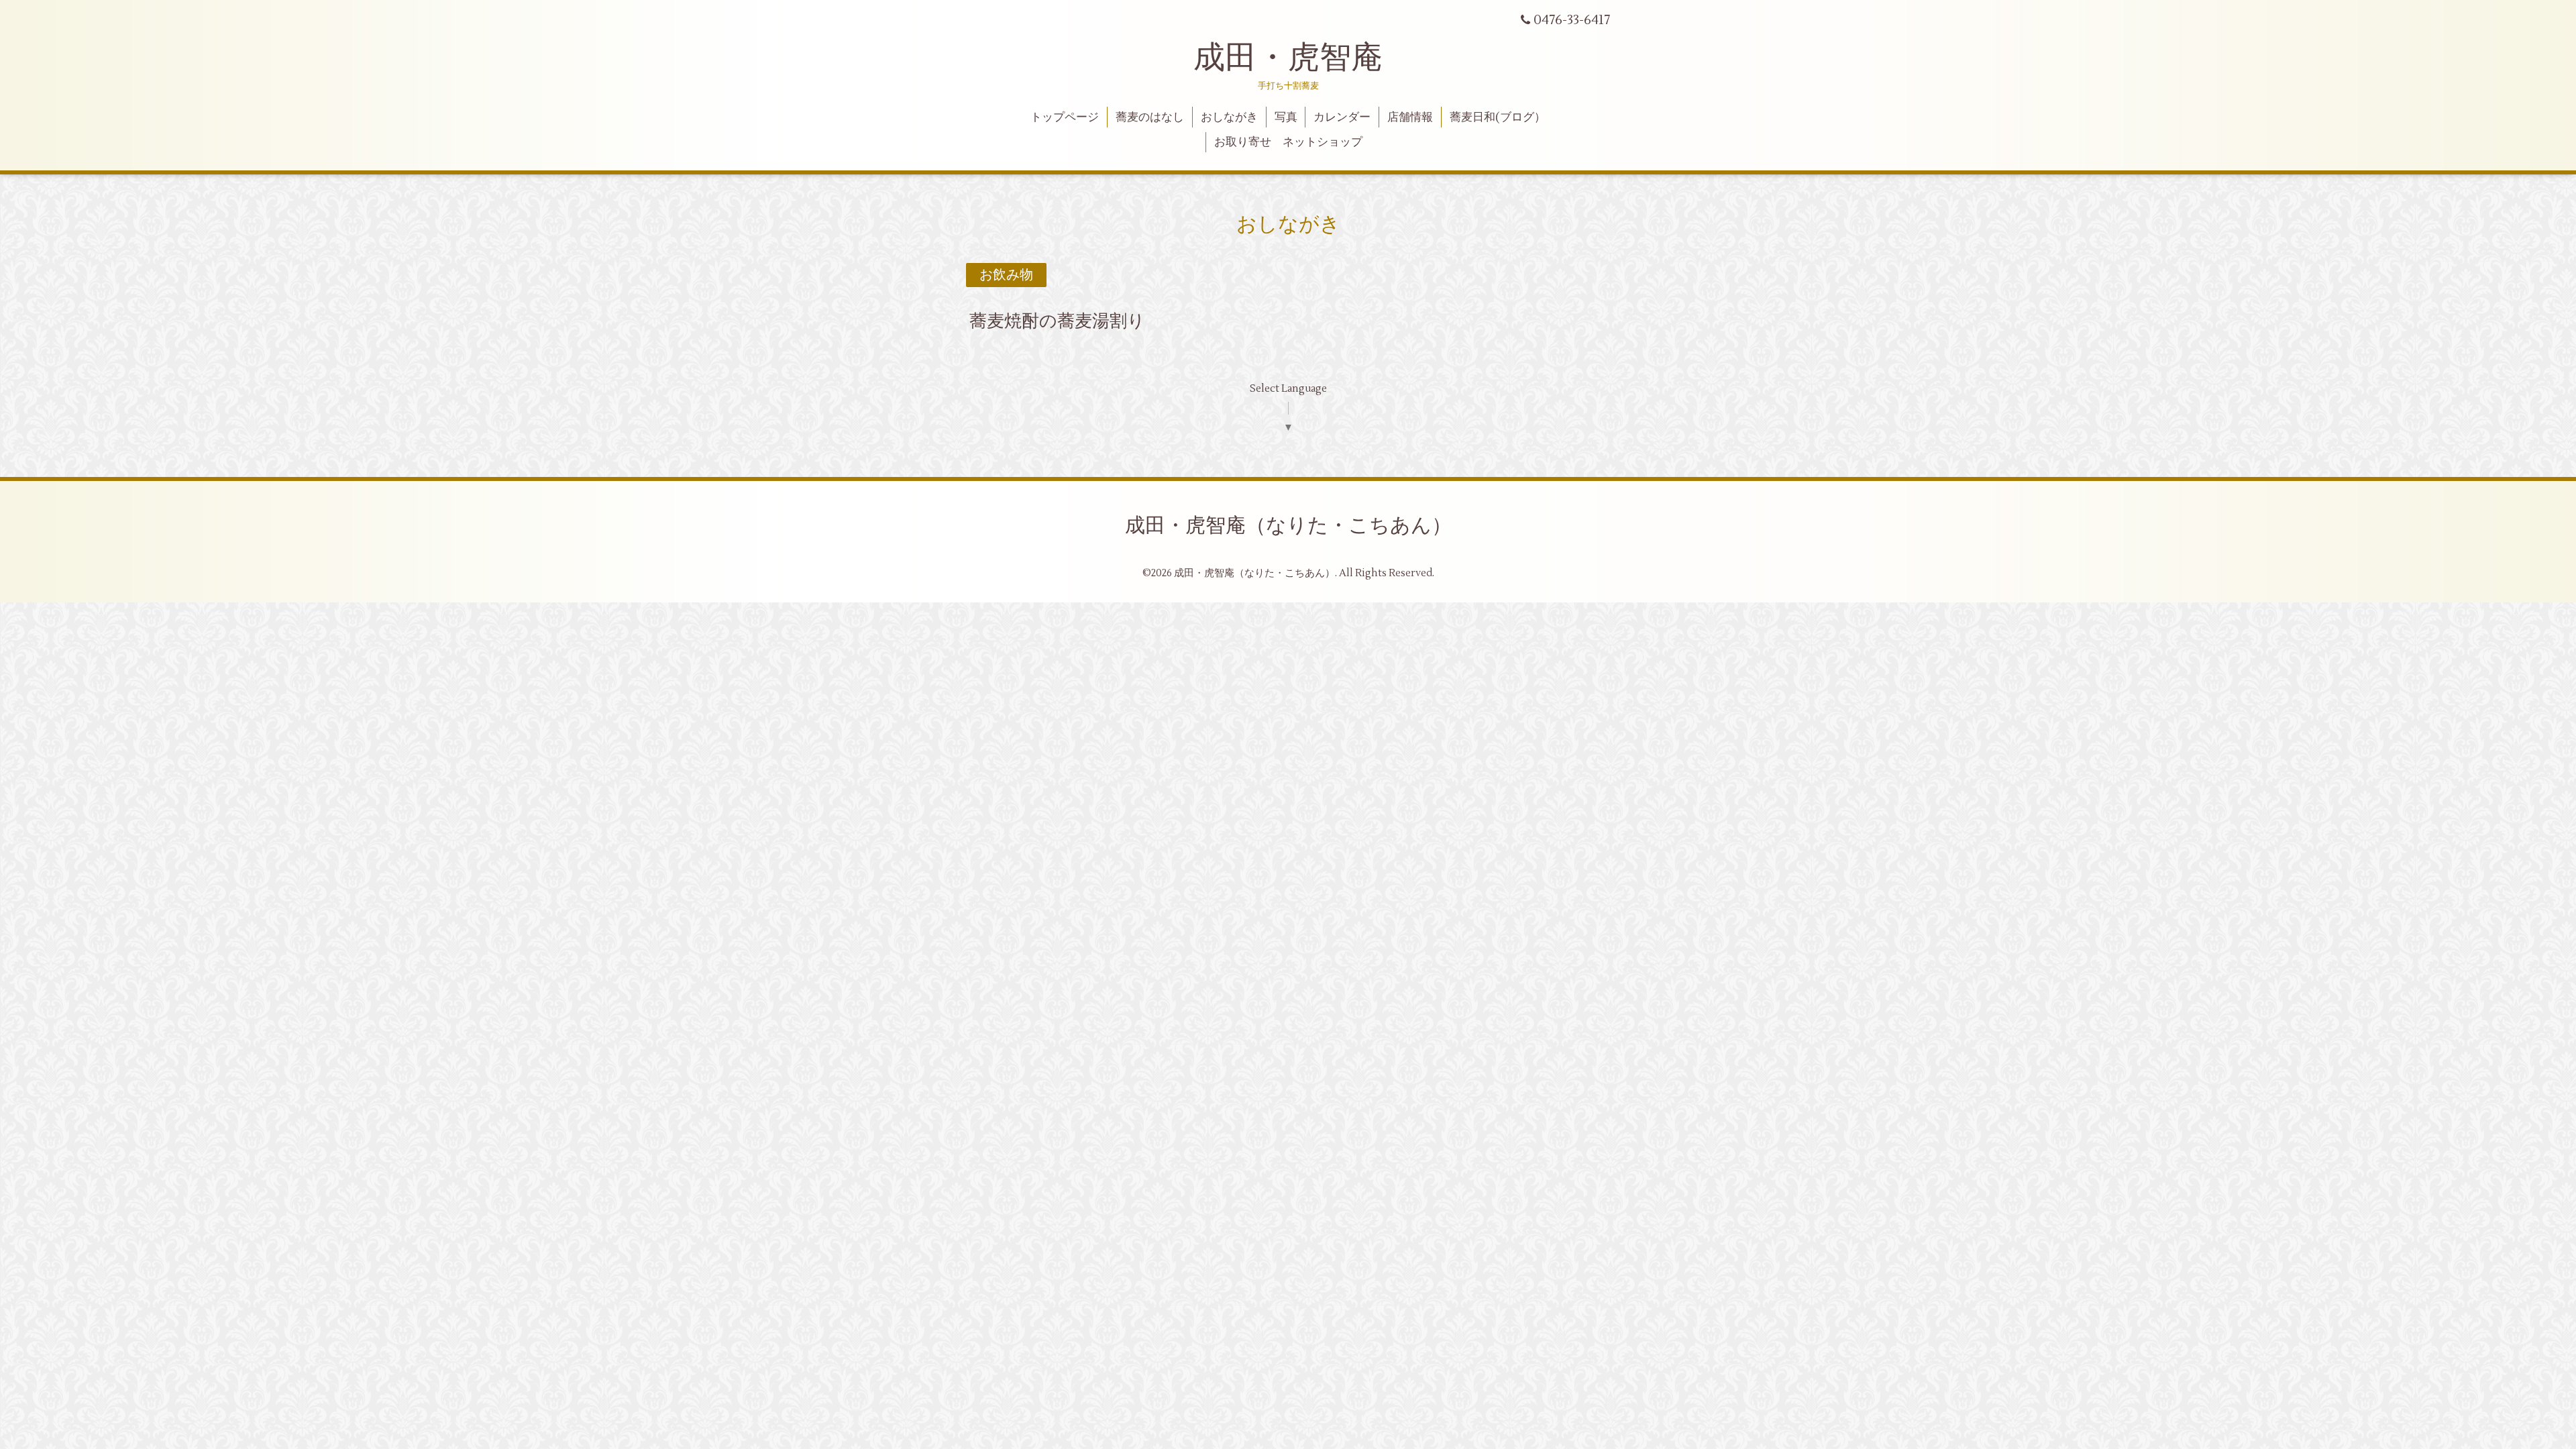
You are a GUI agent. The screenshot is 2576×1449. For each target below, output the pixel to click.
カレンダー (1342, 117)
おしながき (1229, 117)
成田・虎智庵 (1288, 58)
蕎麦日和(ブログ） (1498, 117)
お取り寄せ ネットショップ (1288, 142)
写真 (1286, 117)
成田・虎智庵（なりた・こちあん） (1288, 526)
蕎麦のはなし (1150, 117)
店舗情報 (1410, 117)
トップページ (1065, 117)
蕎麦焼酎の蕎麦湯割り (1057, 321)
